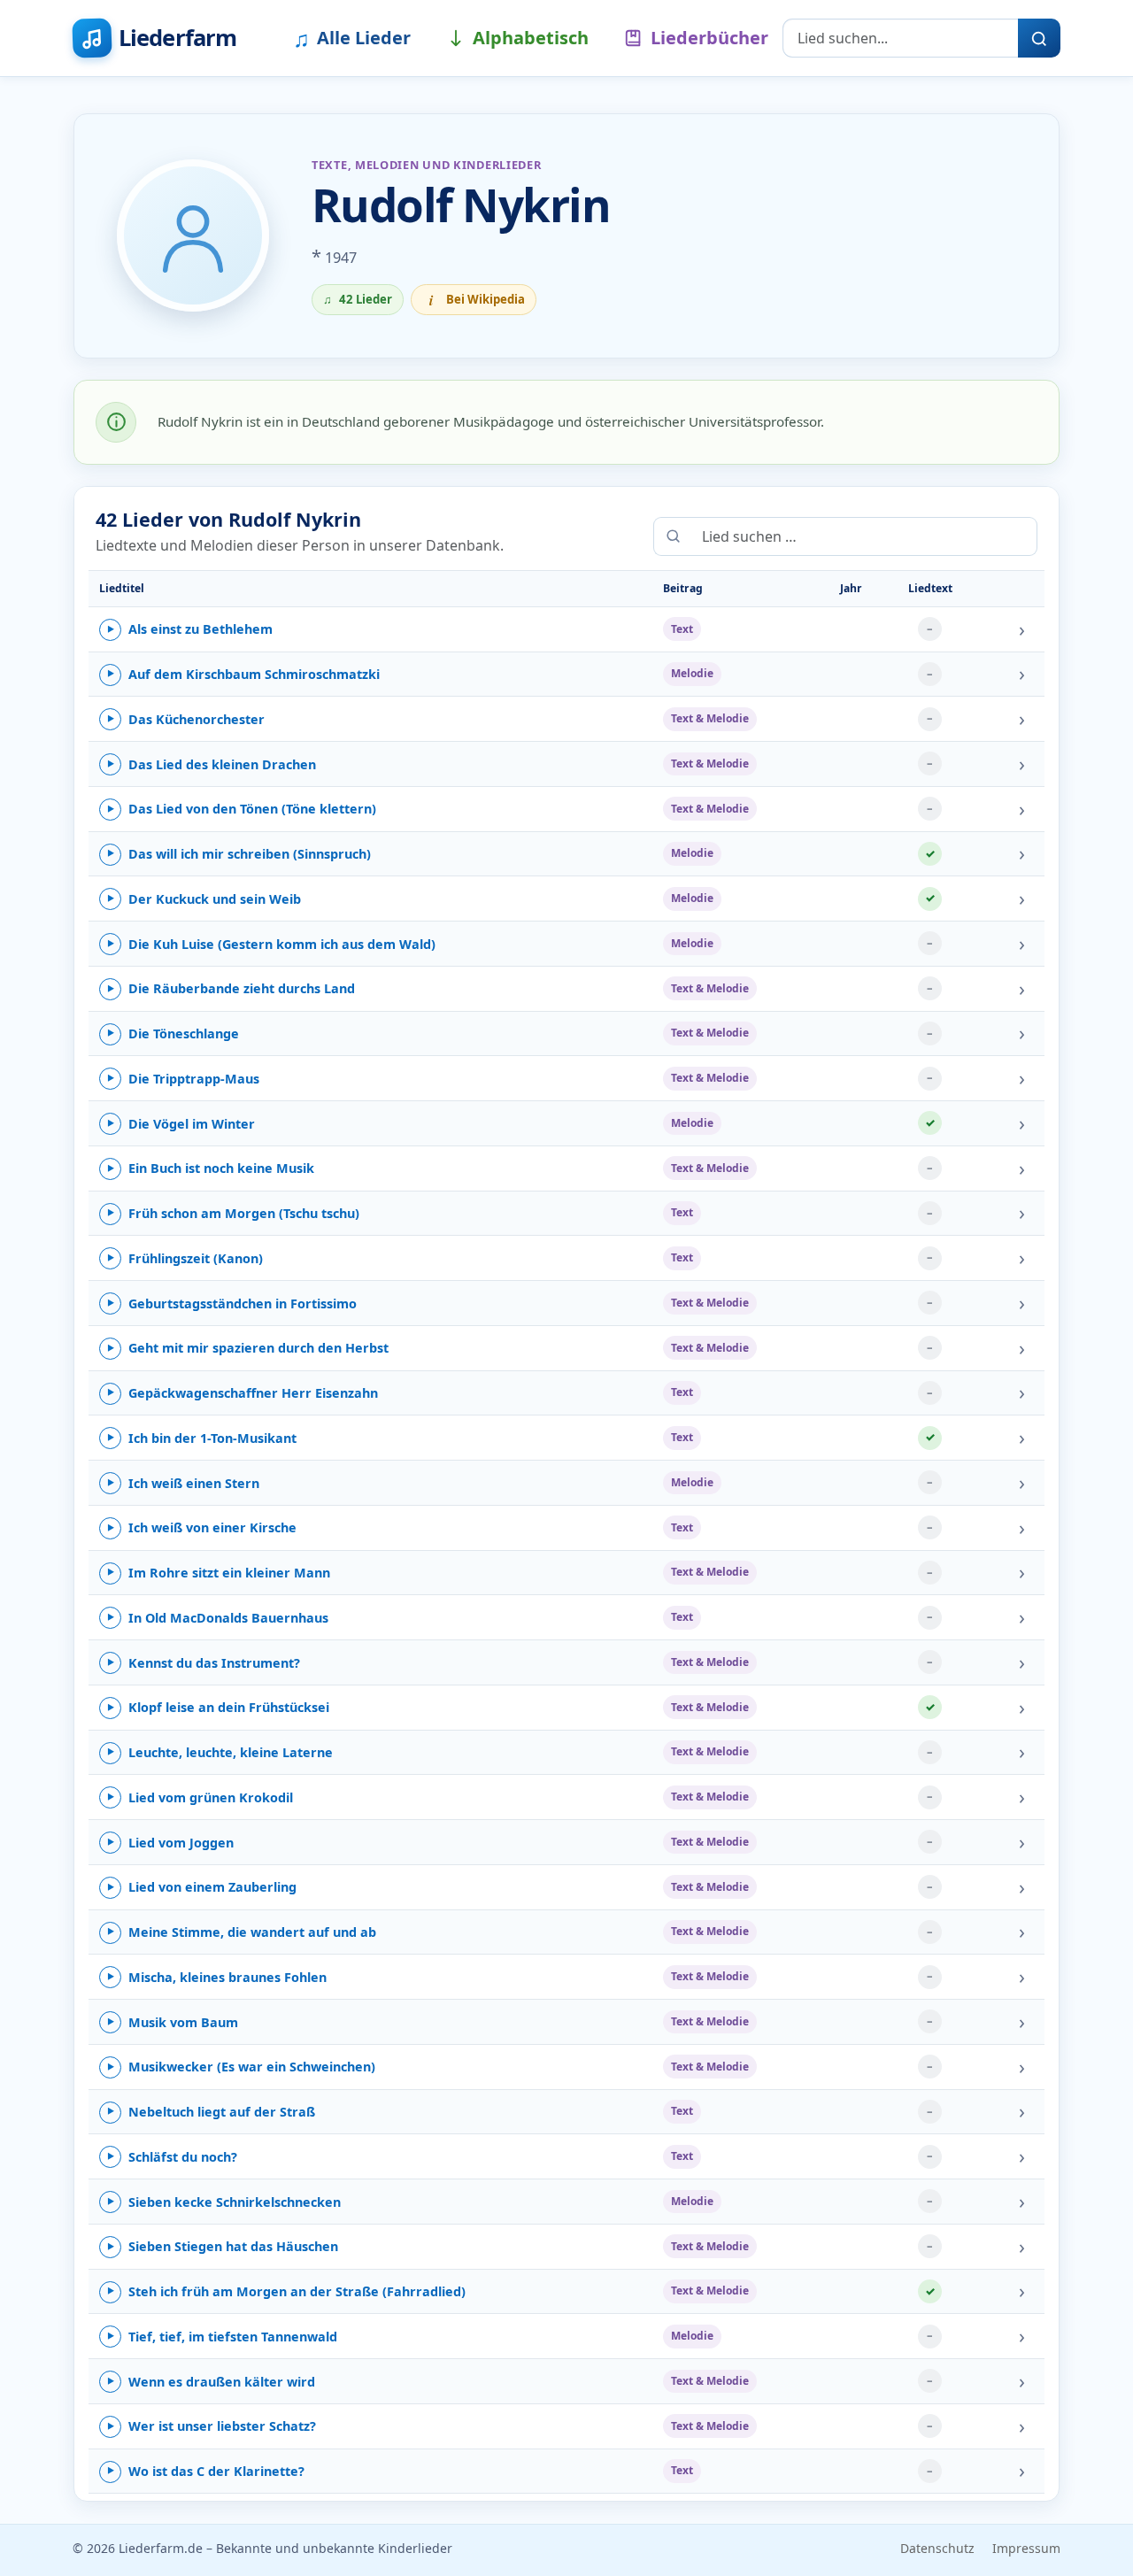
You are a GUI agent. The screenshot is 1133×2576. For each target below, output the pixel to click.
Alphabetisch (531, 38)
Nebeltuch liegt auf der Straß (211, 2112)
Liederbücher (709, 38)
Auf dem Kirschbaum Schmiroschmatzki (243, 674)
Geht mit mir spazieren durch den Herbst (248, 1348)
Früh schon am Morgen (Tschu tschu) (233, 1213)
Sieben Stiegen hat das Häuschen (223, 2246)
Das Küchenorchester (186, 719)
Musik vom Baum (173, 2022)
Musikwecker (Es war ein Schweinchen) (241, 2067)
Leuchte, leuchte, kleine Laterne (220, 1752)
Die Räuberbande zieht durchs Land (231, 988)
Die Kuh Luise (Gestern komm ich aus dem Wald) (271, 944)
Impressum (1026, 2548)
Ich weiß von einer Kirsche (202, 1527)
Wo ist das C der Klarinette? (206, 2471)
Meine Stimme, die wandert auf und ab (242, 1932)
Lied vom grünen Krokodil (200, 1797)
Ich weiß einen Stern (183, 1483)
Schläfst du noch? (172, 2157)
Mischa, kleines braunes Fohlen (217, 1977)
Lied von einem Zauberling (202, 1887)
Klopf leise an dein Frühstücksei (218, 1707)
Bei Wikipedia (478, 300)
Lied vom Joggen (170, 1843)
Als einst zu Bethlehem (190, 629)
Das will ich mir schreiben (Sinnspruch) (239, 854)
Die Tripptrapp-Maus (183, 1079)
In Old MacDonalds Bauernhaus (218, 1618)
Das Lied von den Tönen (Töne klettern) (242, 809)
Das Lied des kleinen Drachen (212, 764)
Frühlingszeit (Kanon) (185, 1258)
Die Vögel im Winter (181, 1124)
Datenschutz (937, 2548)
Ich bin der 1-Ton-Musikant (202, 1438)
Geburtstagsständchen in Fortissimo (232, 1303)
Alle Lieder (352, 38)
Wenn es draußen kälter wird (211, 2382)
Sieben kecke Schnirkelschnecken (224, 2202)
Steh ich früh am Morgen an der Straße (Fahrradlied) (286, 2291)
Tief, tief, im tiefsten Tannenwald (222, 2337)
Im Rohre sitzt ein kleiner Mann (219, 1573)
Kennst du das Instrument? (204, 1663)
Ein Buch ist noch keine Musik (211, 1168)
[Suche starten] (1039, 38)
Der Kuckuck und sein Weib (204, 899)
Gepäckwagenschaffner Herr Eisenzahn (243, 1393)
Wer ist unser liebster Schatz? (212, 2426)
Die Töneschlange (173, 1033)
